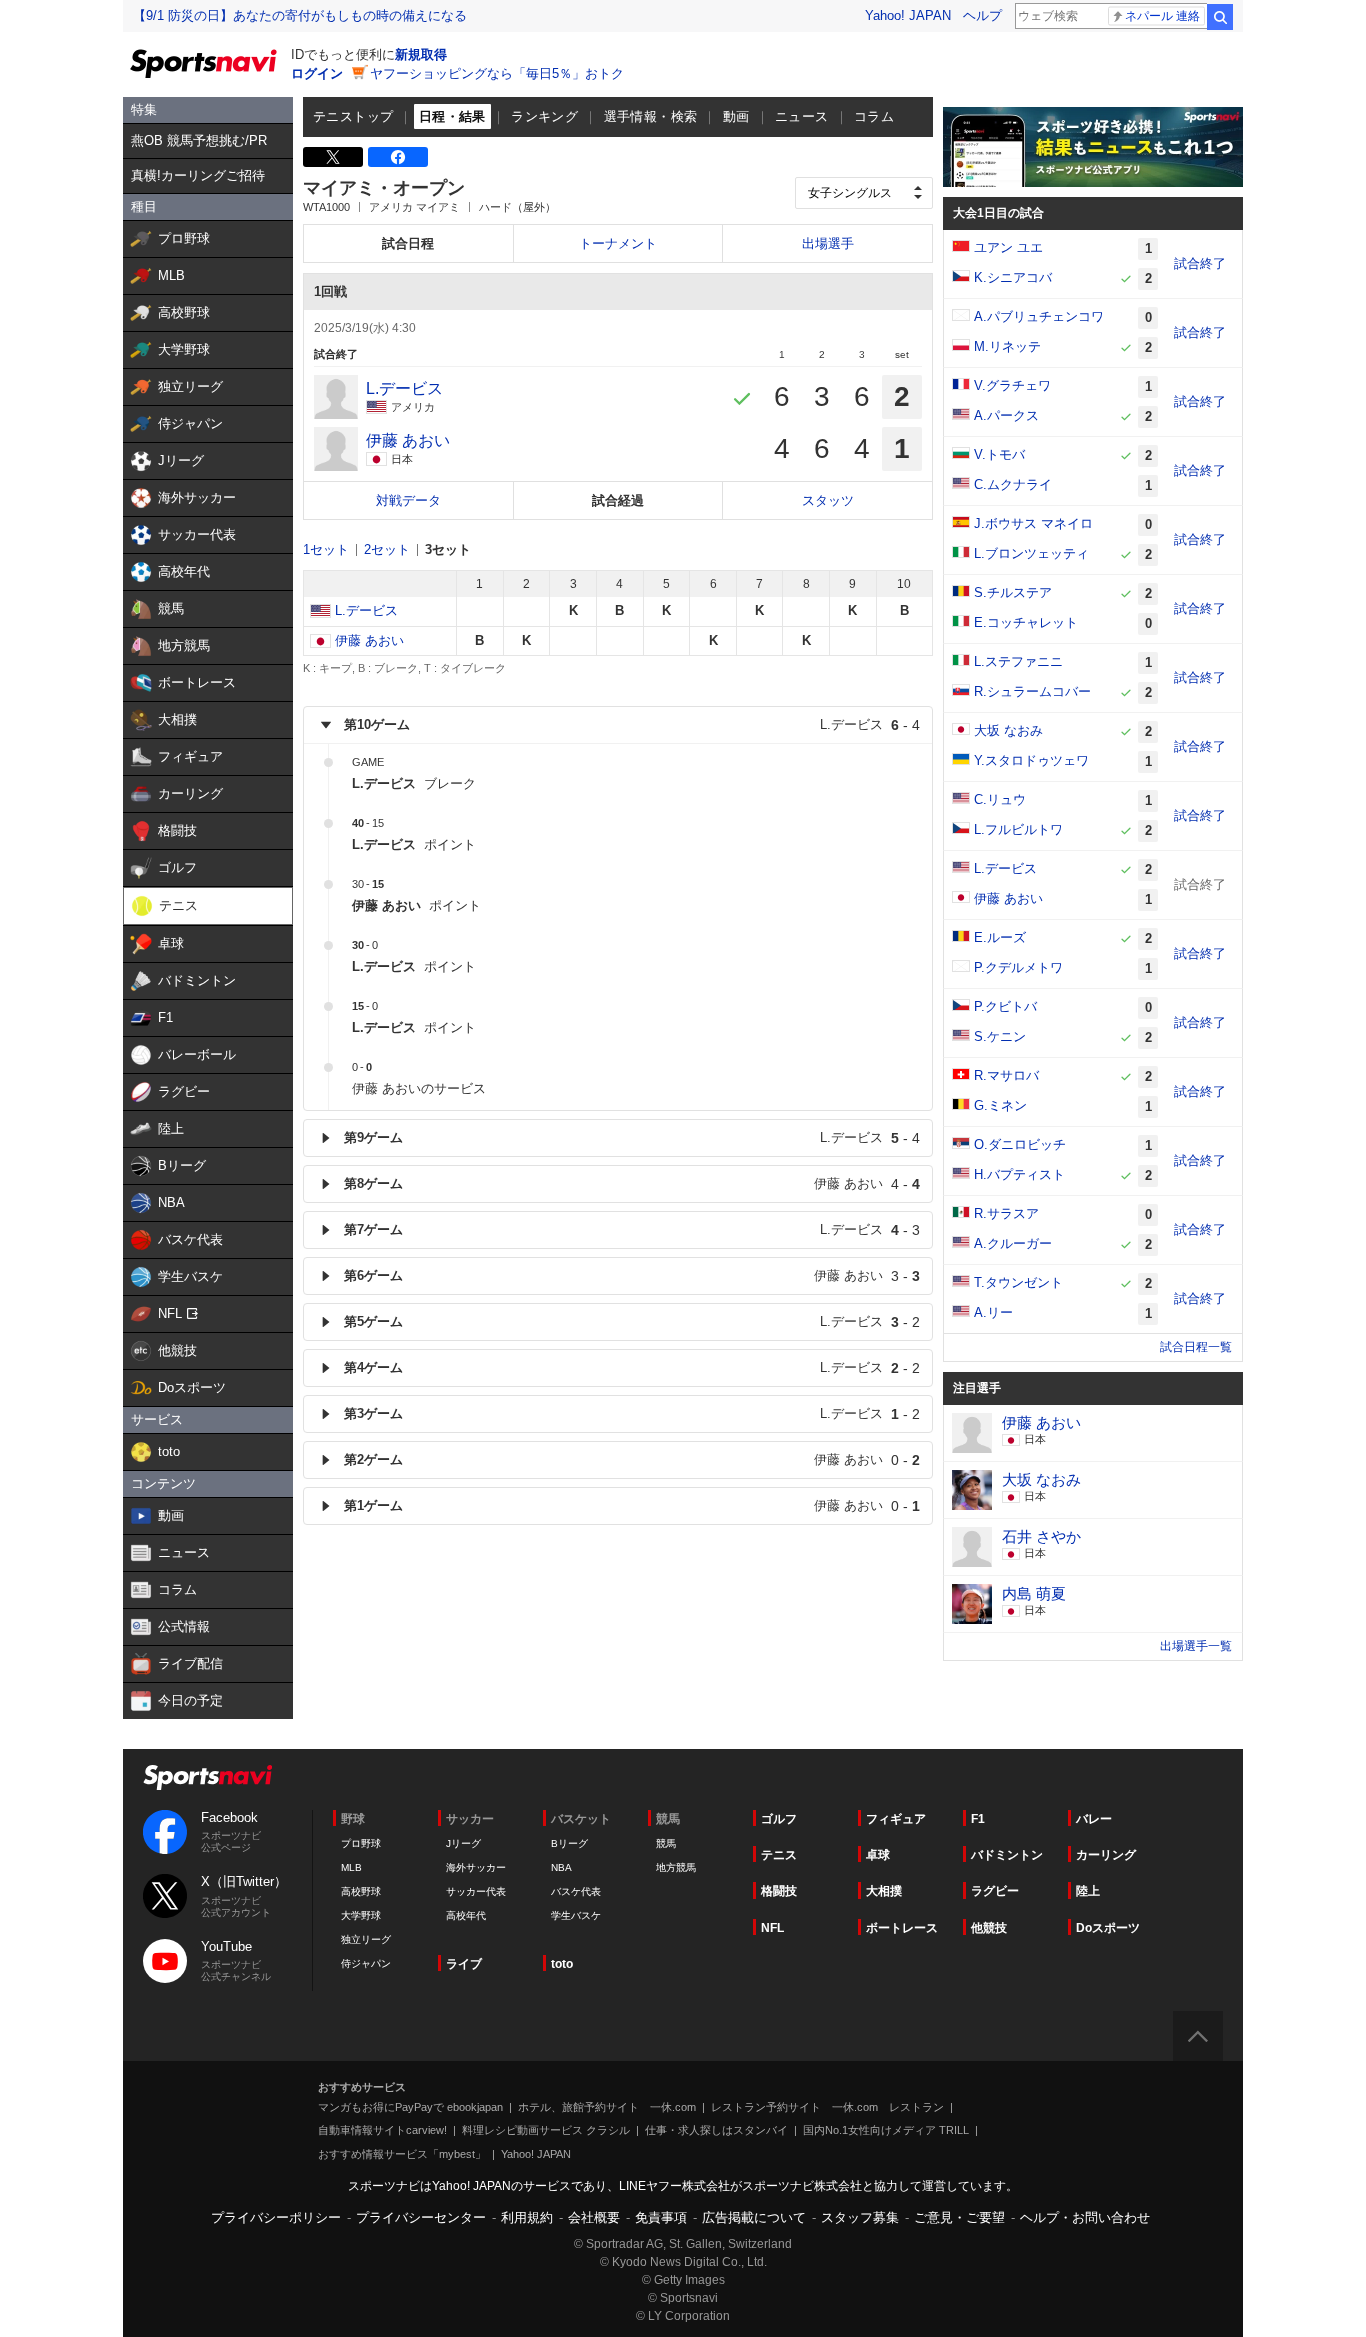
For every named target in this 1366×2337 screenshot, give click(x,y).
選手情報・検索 (651, 116)
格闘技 (779, 1891)
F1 (978, 1819)
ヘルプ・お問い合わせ (1085, 2217)
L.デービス (366, 610)
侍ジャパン (366, 1963)
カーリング (1106, 1855)
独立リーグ (366, 1939)
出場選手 (828, 243)
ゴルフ (779, 1819)
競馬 (666, 1843)
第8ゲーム (632, 1184)
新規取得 (421, 54)
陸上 (1088, 1891)
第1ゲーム (632, 1506)
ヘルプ (982, 15)
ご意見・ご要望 (959, 2217)
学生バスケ (576, 1915)
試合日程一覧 (1196, 1347)
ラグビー (995, 1891)
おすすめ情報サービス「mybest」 (402, 2154)
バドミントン (1007, 1855)
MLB (351, 1867)
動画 (736, 116)
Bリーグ (569, 1843)
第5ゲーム (632, 1322)
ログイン (317, 73)
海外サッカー (476, 1867)
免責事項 (661, 2217)
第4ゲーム (632, 1368)
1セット (326, 549)
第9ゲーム (632, 1138)
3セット (448, 549)
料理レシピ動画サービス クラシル (546, 2130)
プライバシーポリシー (276, 2217)
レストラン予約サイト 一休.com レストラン (827, 2107)
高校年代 (466, 1915)
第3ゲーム (632, 1414)
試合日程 (408, 243)
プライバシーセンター (421, 2217)
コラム (874, 116)
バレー (1094, 1819)
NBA (561, 1867)
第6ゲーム (632, 1276)
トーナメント (618, 243)
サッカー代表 (476, 1891)
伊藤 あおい (369, 640)
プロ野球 (361, 1843)
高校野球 (361, 1891)
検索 (1220, 17)
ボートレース (902, 1928)
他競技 (989, 1928)
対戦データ (408, 500)
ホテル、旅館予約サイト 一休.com (607, 2107)
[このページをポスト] (333, 157)
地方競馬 (676, 1867)
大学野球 (361, 1915)
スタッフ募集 (860, 2217)
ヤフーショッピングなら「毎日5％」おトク (497, 73)
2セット (387, 549)
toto (562, 1964)
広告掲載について (754, 2217)
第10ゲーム (632, 725)
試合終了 (1200, 263)
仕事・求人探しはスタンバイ (716, 2130)
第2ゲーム (632, 1460)
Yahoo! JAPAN (908, 15)
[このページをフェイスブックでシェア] (398, 157)
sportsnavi (208, 1777)
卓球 (878, 1855)
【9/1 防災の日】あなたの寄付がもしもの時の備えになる (300, 15)
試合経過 (618, 500)
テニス (779, 1855)
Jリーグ (463, 1843)
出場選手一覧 (1196, 1646)
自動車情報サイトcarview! (382, 2130)
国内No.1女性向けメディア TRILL (886, 2130)
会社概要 (594, 2217)
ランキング (544, 116)
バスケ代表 (576, 1891)
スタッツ (828, 500)
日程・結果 (452, 116)
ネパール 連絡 (1162, 16)
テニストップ (353, 116)
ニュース (802, 116)
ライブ (464, 1964)
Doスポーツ (1108, 1928)
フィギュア (896, 1819)
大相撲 (884, 1891)
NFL (772, 1928)
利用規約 (527, 2217)
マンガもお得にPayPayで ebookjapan (410, 2107)
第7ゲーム (632, 1230)
